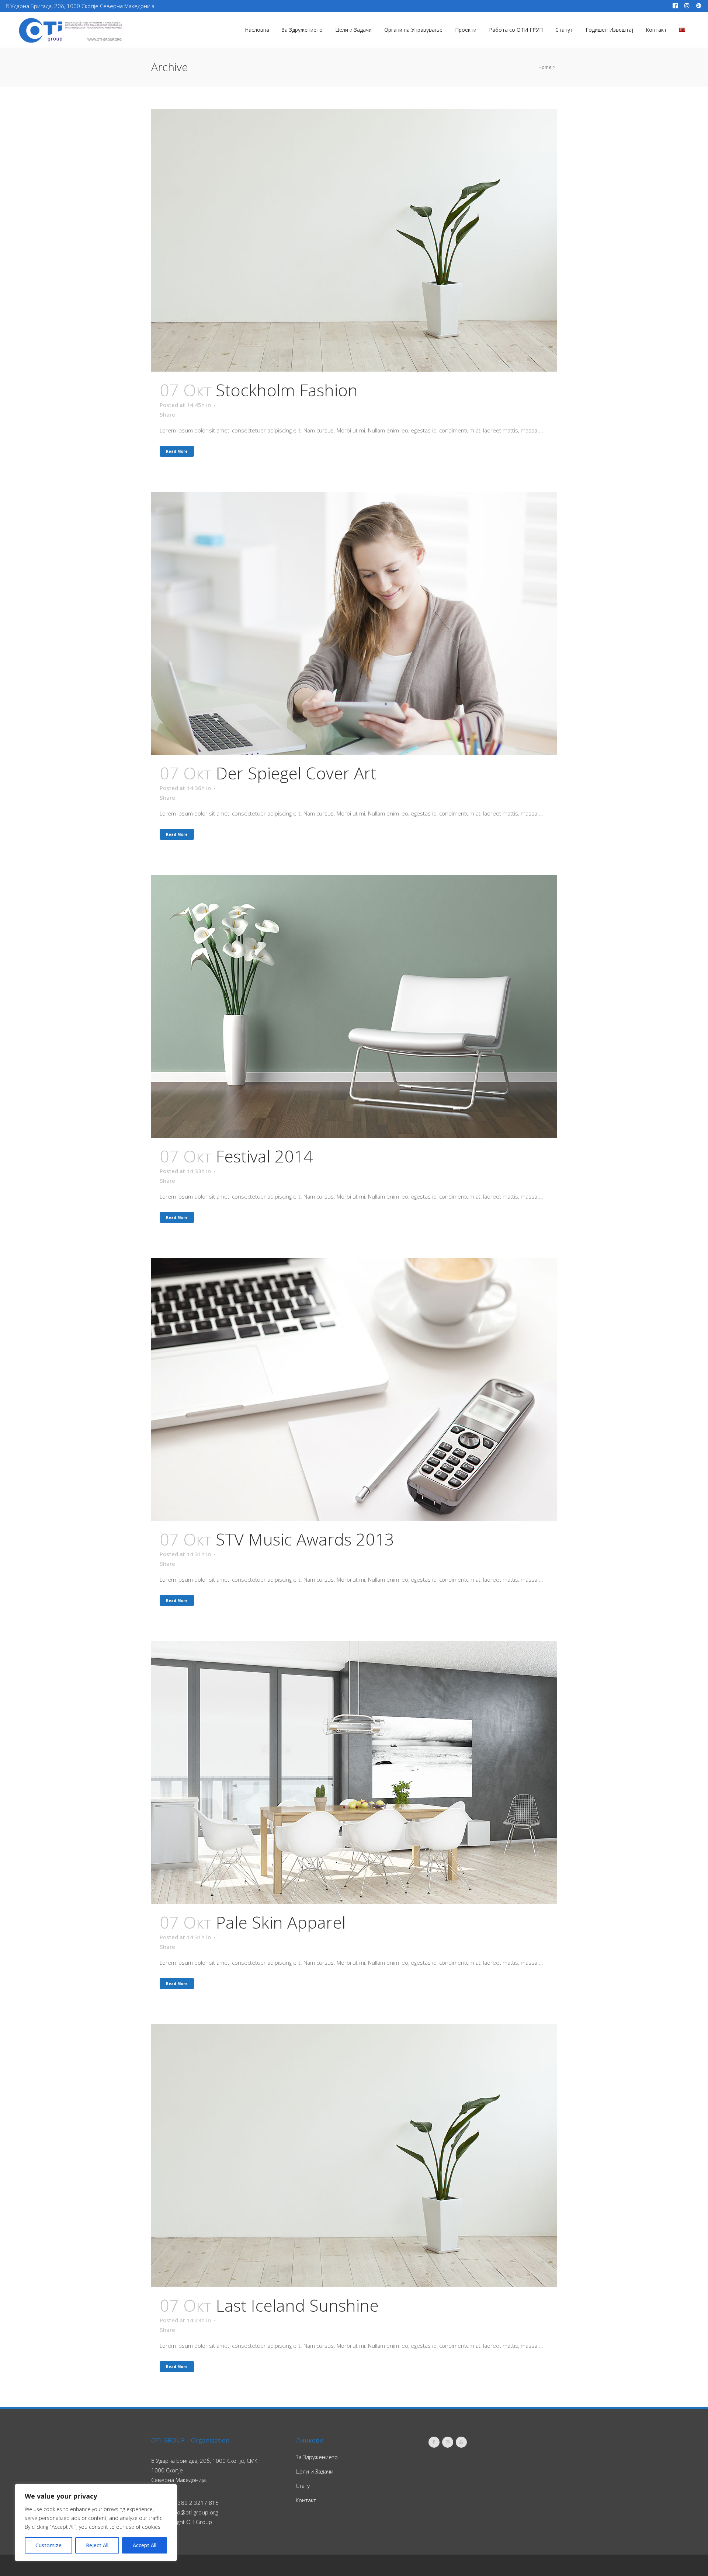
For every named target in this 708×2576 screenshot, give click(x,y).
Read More (177, 451)
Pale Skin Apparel (281, 1922)
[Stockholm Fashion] (354, 240)
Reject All (97, 2545)
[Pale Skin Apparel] (354, 1772)
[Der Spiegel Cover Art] (354, 623)
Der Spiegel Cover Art (296, 773)
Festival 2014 (264, 1156)
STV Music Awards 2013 (305, 1539)
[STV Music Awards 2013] (354, 1389)
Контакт (306, 2500)
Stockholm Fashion (287, 390)
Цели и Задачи (315, 2471)
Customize (48, 2545)
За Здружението (317, 2457)
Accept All (145, 2545)
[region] (96, 2523)
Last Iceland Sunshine (297, 2305)
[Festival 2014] (354, 1006)
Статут (304, 2486)
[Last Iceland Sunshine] (354, 2156)
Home (545, 67)
